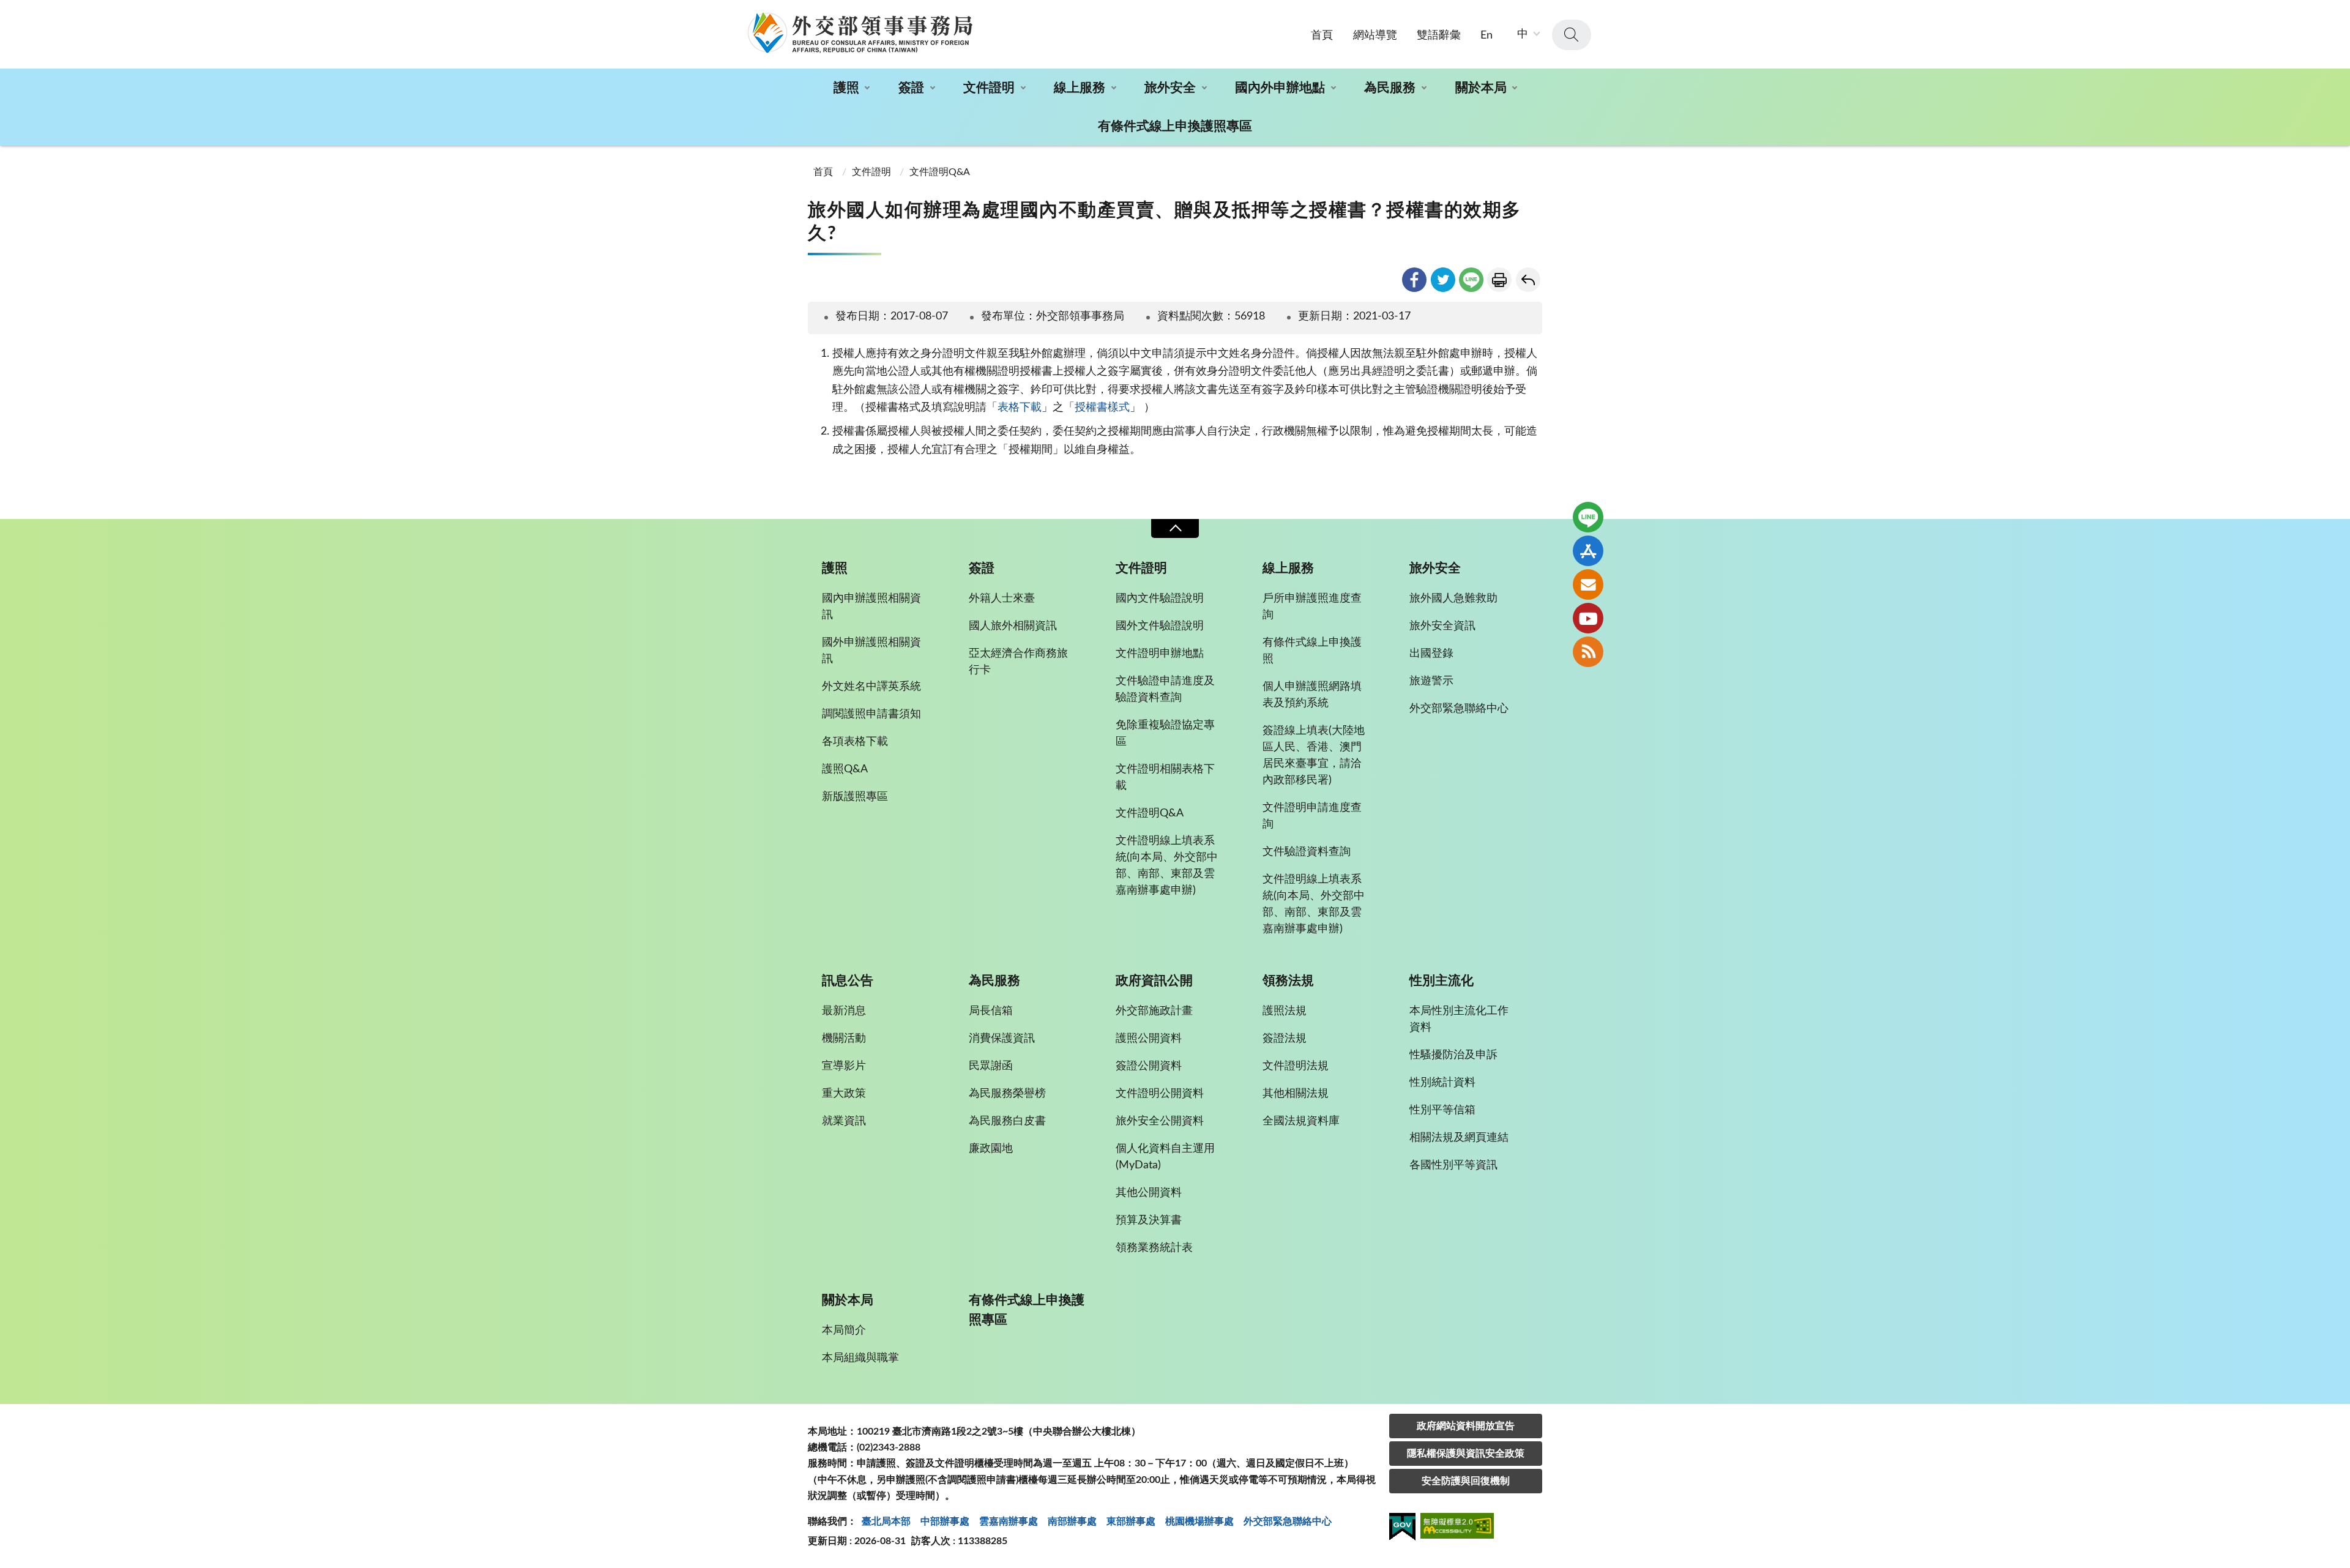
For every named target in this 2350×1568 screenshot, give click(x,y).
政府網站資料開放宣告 (1466, 1426)
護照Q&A (845, 769)
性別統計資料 (1442, 1083)
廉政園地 (991, 1149)
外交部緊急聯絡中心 (1459, 709)
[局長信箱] (1588, 584)
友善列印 (1499, 280)
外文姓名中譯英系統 (871, 687)
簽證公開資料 (1149, 1066)
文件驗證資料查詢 (1307, 852)
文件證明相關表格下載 (1165, 778)
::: (7, 10)
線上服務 (1080, 88)
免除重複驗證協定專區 (1165, 734)
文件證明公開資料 (1160, 1094)
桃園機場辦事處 (1199, 1521)
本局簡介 (844, 1331)
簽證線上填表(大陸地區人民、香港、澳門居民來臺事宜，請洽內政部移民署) (1314, 756)
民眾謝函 (991, 1066)
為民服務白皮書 (1007, 1121)
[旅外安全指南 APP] (1588, 551)
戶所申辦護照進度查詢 (1312, 607)
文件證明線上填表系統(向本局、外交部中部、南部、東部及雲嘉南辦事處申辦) (1167, 866)
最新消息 (844, 1011)
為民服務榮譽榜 (1007, 1094)
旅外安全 (1170, 88)
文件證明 (989, 88)
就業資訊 (844, 1121)
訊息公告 (848, 981)
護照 (846, 88)
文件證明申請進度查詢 (1312, 816)
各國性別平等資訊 (1453, 1165)
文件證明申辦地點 (1160, 654)
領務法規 (1288, 981)
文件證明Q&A (940, 172)
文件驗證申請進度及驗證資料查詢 (1165, 689)
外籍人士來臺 (1002, 599)
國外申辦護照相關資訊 (871, 651)
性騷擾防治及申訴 (1453, 1055)
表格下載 (1020, 408)
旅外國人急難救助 (1453, 599)
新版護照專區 (855, 797)
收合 (1175, 528)
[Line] (1588, 517)
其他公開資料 (1149, 1193)
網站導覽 (1375, 35)
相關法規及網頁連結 (1459, 1138)
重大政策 (844, 1094)
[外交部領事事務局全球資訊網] (860, 32)
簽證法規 (1285, 1039)
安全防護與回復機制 (1466, 1481)
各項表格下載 (855, 742)
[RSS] (1588, 652)
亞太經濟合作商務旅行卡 (1018, 662)
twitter (1443, 280)
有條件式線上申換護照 (1312, 651)
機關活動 (844, 1039)
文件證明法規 (1296, 1066)
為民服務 (1390, 88)
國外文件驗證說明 (1160, 626)
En (1486, 35)
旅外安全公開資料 (1160, 1121)
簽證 (911, 88)
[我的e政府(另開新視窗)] (1402, 1529)
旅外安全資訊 (1442, 626)
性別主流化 (1442, 981)
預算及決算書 (1149, 1220)
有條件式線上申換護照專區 (1175, 126)
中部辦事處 (945, 1521)
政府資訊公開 (1154, 981)
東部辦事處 (1131, 1521)
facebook (1414, 280)
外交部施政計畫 (1154, 1011)
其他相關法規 (1296, 1094)
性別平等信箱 (1442, 1110)
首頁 (1322, 35)
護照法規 (1285, 1011)
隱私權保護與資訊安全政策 (1466, 1454)
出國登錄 (1431, 654)
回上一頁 (1528, 280)
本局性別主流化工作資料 (1459, 1019)
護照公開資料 (1149, 1039)
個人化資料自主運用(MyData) (1165, 1157)
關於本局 (1481, 88)
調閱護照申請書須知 (871, 714)
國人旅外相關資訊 (1013, 626)
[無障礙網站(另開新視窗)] (1457, 1528)
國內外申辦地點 (1280, 88)
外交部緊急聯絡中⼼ (1288, 1521)
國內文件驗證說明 (1160, 599)
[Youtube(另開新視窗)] (1588, 618)
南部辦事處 (1072, 1521)
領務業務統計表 (1154, 1248)
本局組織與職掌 (860, 1358)
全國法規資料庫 (1301, 1121)
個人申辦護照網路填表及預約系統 (1312, 695)
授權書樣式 (1102, 408)
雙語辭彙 (1439, 35)
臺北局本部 (886, 1521)
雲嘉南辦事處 (1009, 1521)
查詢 (1572, 35)
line (1471, 280)
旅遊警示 (1431, 681)
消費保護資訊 (1002, 1039)
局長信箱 (991, 1011)
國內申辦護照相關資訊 (871, 607)
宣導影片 (844, 1066)
